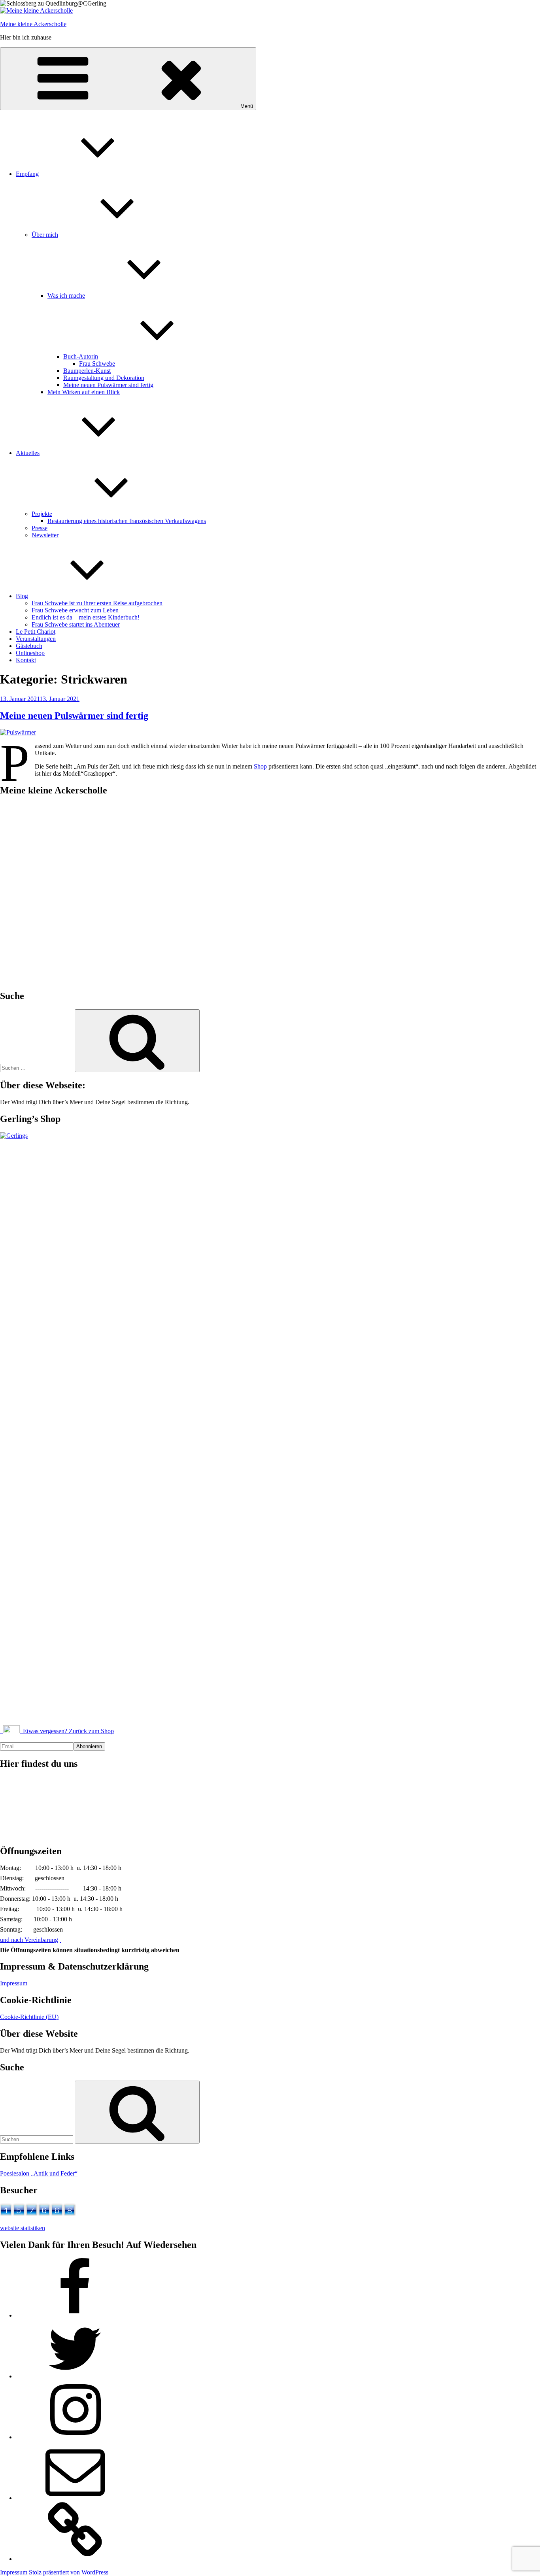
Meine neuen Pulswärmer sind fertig (108, 385)
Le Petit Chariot (36, 632)
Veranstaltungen (36, 639)
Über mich (45, 235)
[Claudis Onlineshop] (75, 2559)
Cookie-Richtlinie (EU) (29, 2017)
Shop (260, 766)
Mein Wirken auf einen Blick (84, 392)
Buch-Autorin (81, 356)
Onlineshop (30, 653)
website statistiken (23, 2228)
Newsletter (45, 535)
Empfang (27, 174)
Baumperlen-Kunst (87, 371)
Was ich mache (66, 296)
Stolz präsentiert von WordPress (69, 2572)
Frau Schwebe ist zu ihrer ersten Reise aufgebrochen (97, 603)
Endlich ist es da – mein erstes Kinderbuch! (86, 617)
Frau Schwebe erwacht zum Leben (75, 610)
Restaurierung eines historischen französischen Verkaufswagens (127, 521)
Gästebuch (29, 646)
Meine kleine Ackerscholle (33, 24)
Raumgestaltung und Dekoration (104, 378)
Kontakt (26, 660)
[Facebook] (75, 2315)
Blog (22, 596)
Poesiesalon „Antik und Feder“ (39, 2173)
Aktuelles (28, 453)
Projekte (42, 514)
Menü (247, 106)
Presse (40, 528)
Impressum (14, 1983)
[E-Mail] (75, 2498)
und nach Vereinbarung (29, 1940)
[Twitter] (75, 2376)
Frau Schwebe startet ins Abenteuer (76, 624)
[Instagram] (75, 2437)
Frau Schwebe (97, 364)
